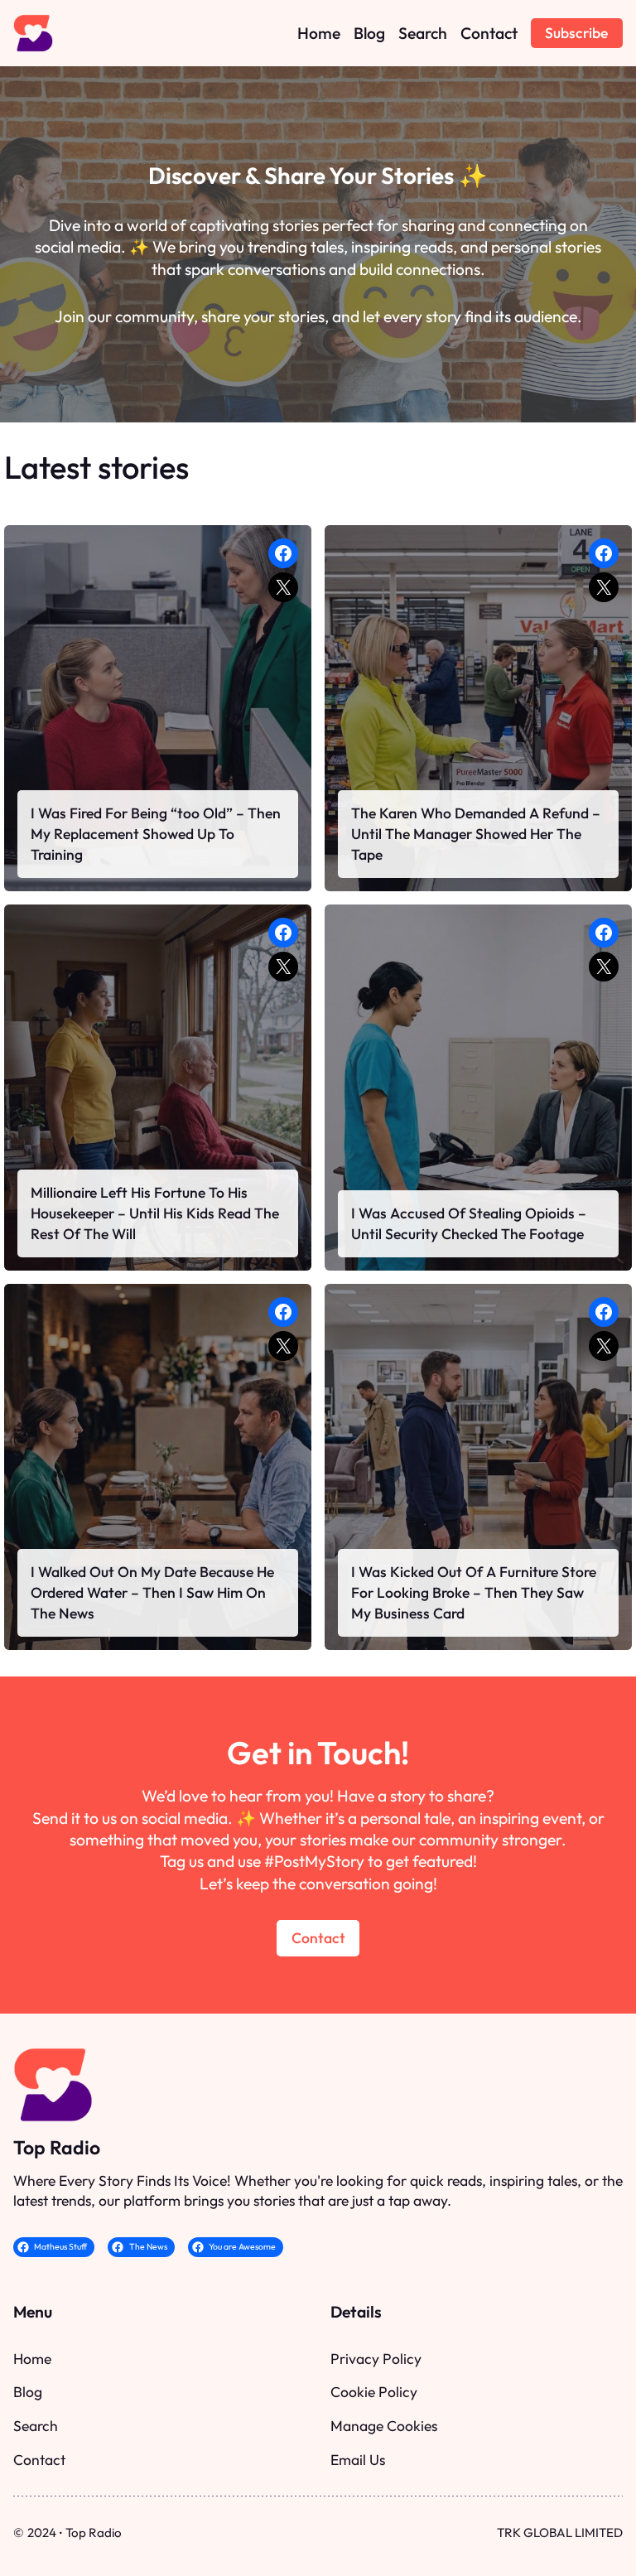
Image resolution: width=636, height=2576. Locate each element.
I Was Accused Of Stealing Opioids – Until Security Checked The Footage (469, 1223)
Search (36, 2426)
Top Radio (57, 2147)
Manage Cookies (384, 2426)
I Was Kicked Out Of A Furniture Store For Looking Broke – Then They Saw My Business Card (474, 1592)
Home (32, 2359)
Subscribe (576, 33)
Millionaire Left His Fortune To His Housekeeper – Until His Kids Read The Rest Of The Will (155, 1213)
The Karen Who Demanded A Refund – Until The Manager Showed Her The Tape (476, 834)
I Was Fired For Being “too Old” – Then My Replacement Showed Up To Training (156, 834)
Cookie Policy (374, 2392)
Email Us (358, 2460)
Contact (318, 1938)
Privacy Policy (376, 2359)
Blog (28, 2392)
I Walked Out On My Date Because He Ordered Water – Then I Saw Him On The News (152, 1592)
